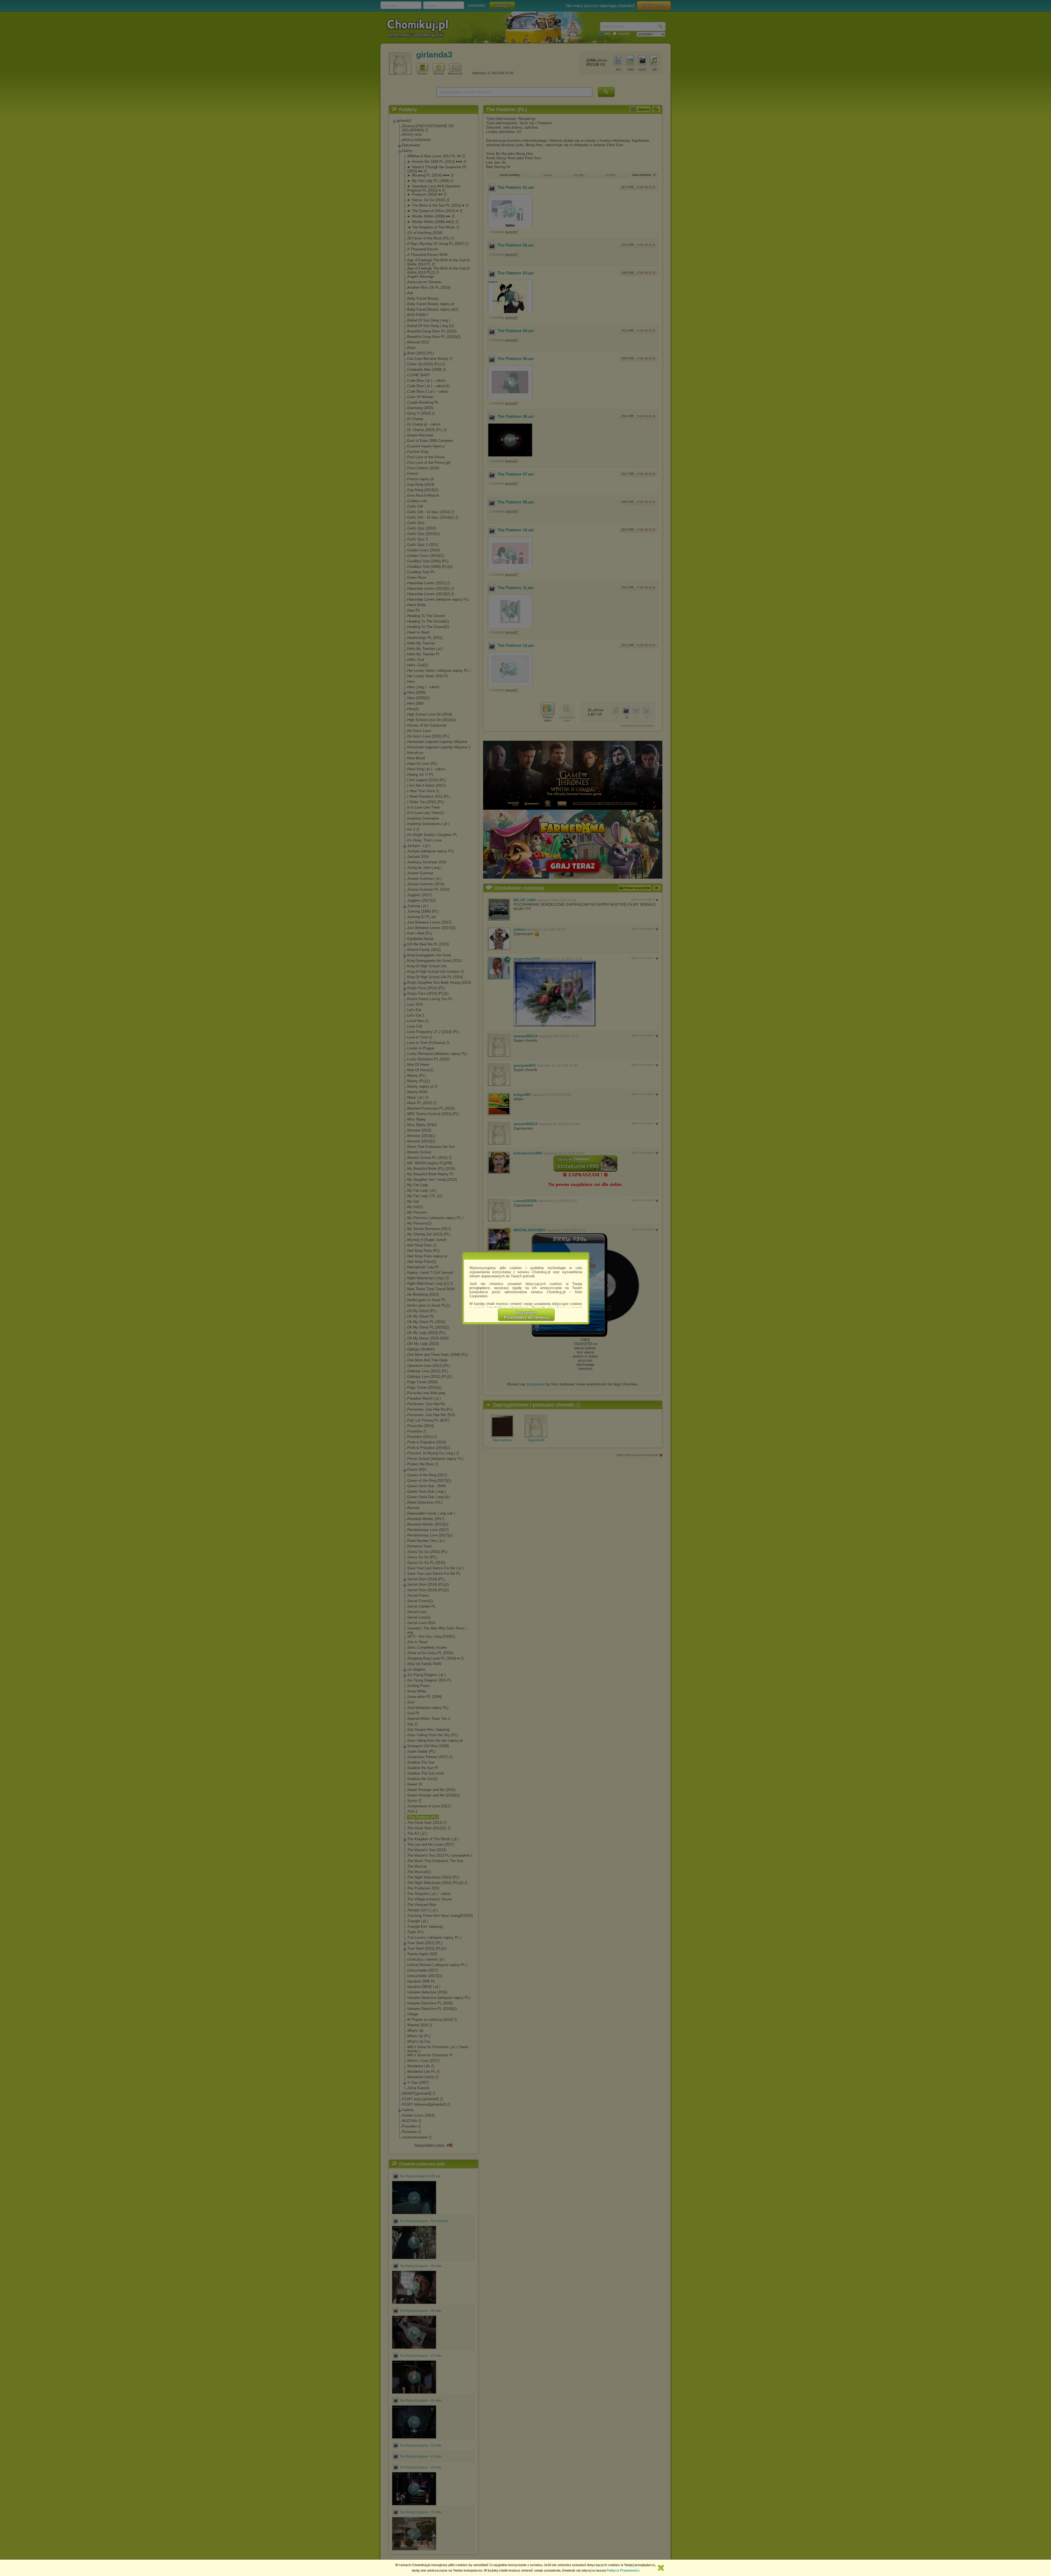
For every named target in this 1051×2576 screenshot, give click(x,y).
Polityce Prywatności (623, 2571)
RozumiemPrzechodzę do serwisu (526, 1315)
